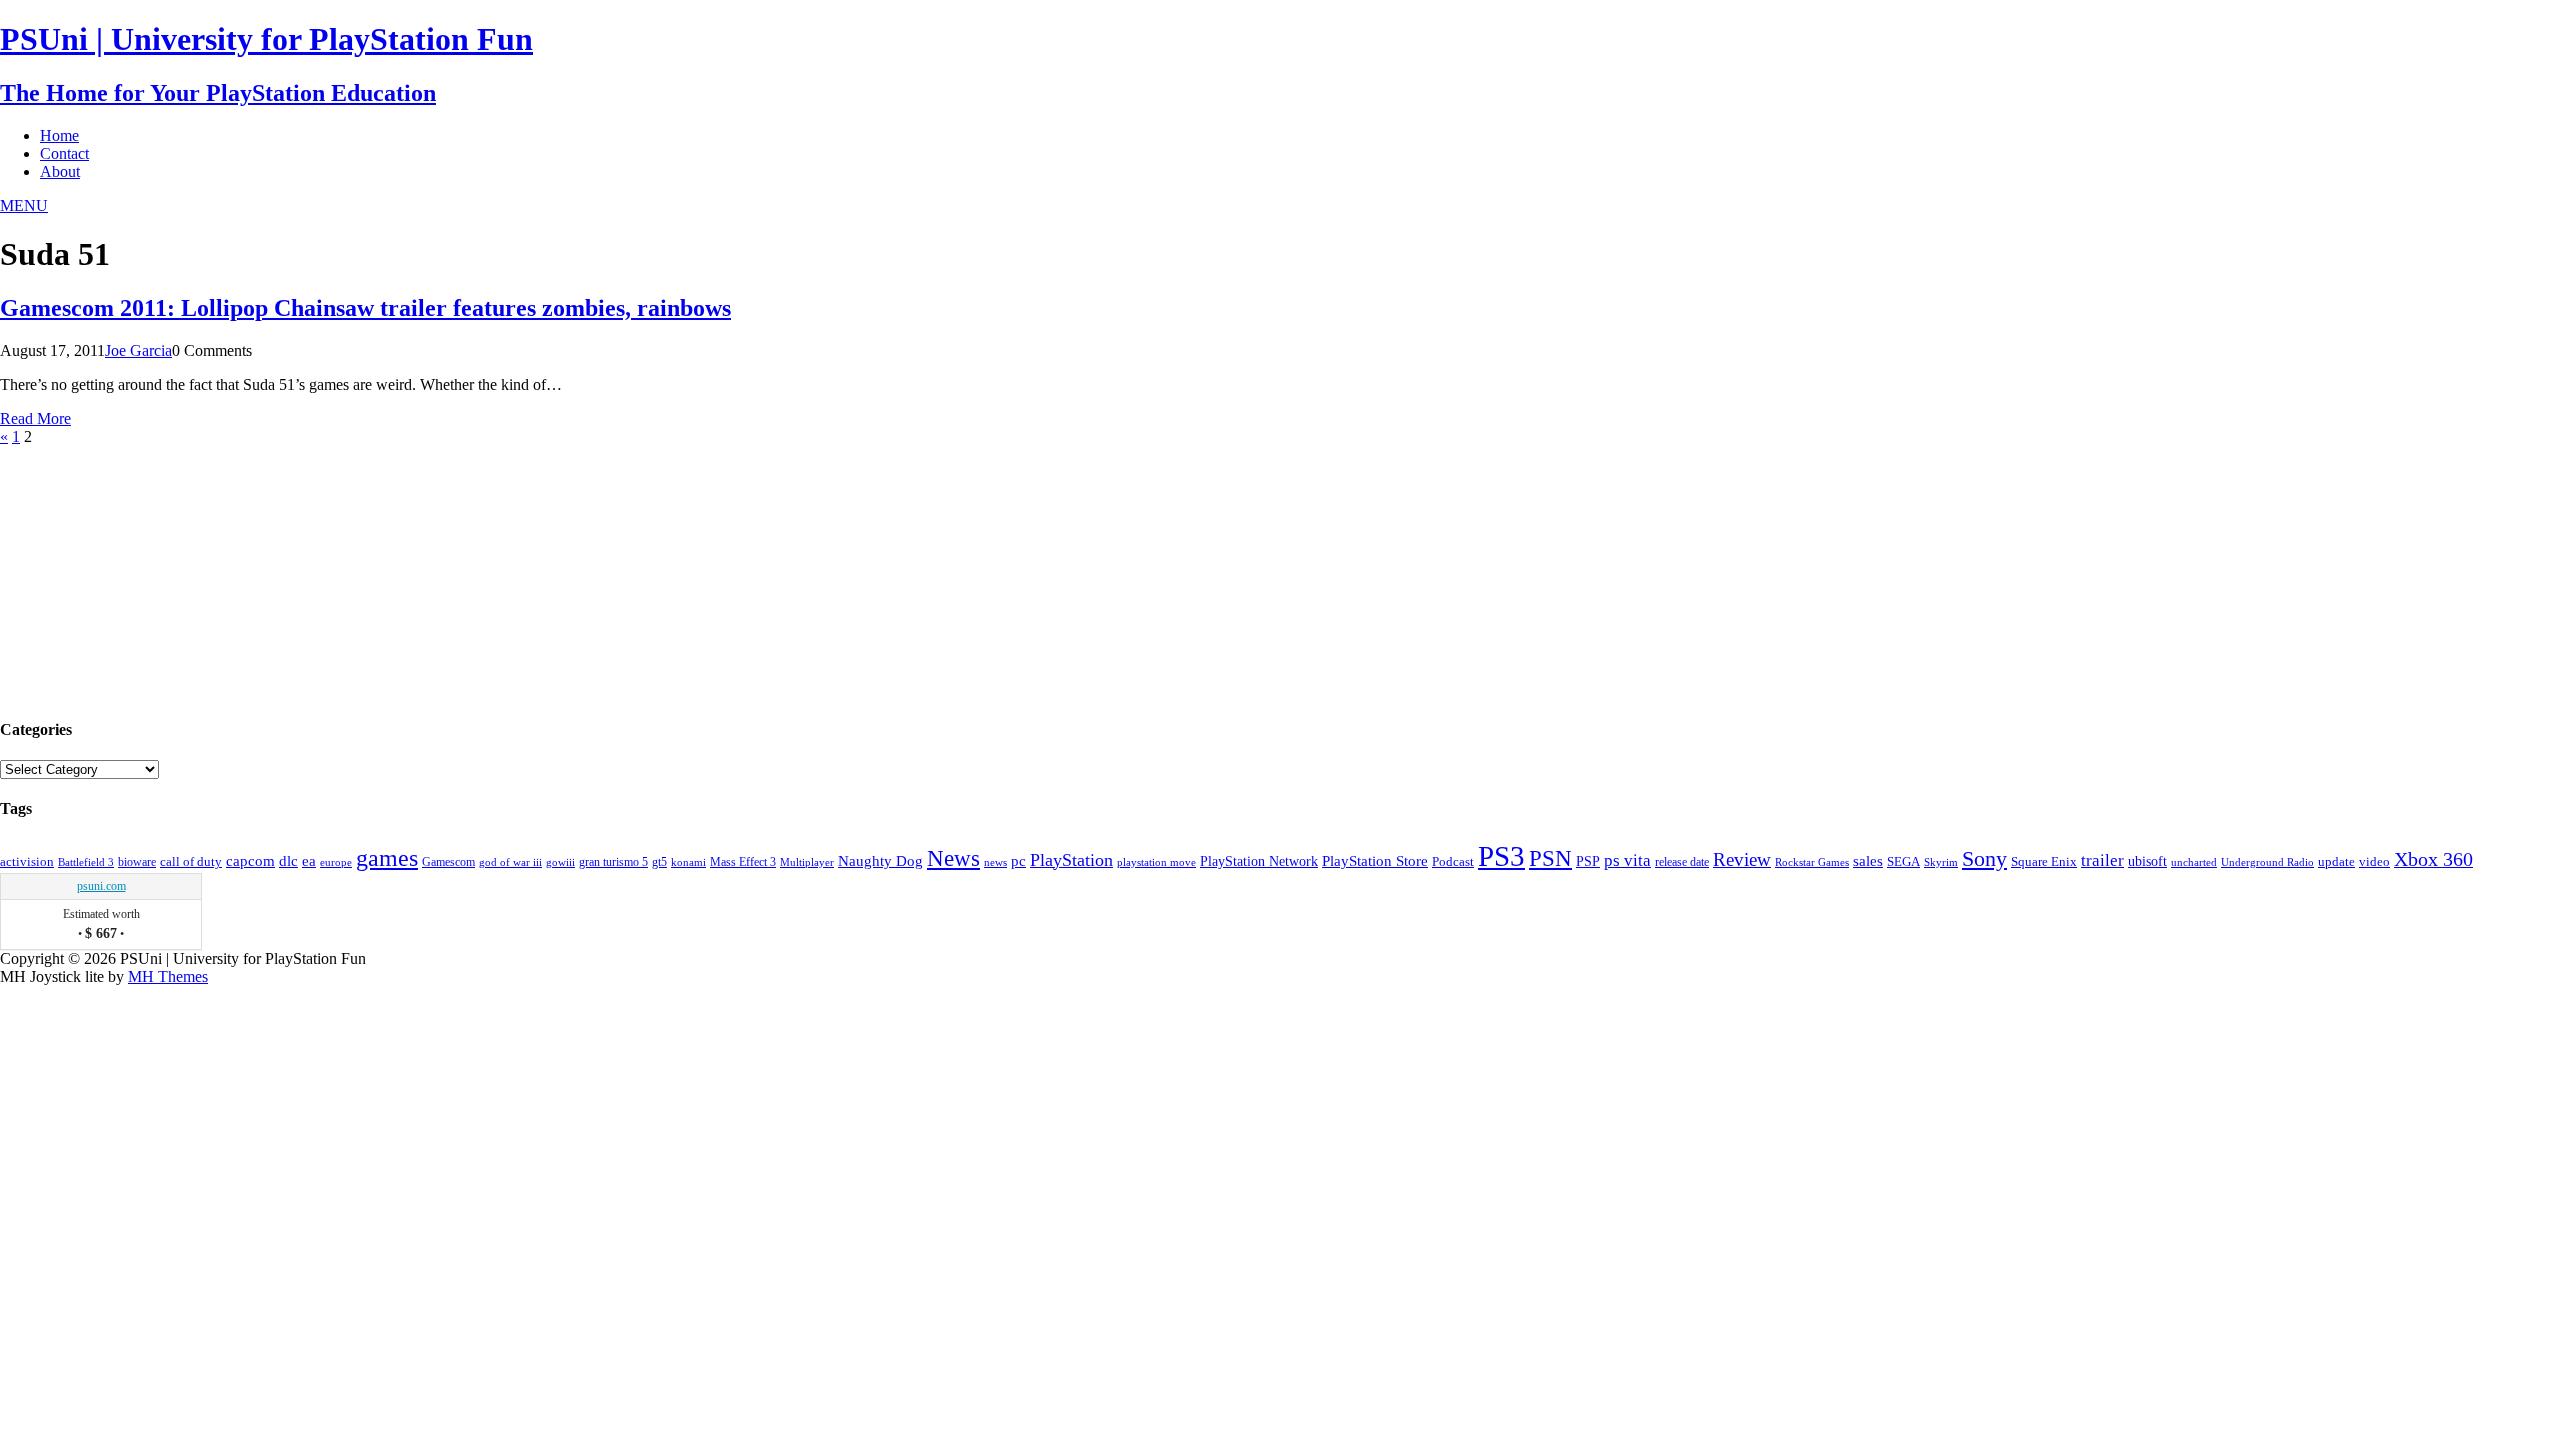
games (387, 858)
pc (1018, 861)
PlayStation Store (1375, 860)
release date (1682, 862)
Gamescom (448, 862)
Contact (64, 153)
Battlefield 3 (86, 862)
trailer (2102, 860)
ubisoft (2147, 861)
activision (27, 862)
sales (1868, 860)
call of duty (191, 862)
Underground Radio (2267, 862)
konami (688, 862)
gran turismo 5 (613, 862)
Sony (1984, 858)
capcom (250, 861)
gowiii (560, 862)
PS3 (1501, 856)
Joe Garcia (138, 350)
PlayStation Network (1259, 861)
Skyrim (1941, 862)
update (2336, 861)
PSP (1588, 861)
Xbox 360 (2433, 859)
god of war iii (510, 862)
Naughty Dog (880, 861)
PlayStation (1071, 860)
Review (1742, 859)
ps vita (1627, 860)
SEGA (1903, 862)
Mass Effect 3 (743, 862)
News (953, 858)
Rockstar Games (1812, 862)
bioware (137, 862)
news (995, 862)
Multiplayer (807, 862)
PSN (1550, 858)
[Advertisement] (150, 571)
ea (309, 860)
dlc (288, 861)
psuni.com (101, 886)
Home (59, 135)
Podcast (1453, 862)
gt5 (659, 862)
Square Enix (2044, 861)
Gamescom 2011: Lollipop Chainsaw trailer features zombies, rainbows (365, 308)
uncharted (2194, 862)
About (60, 171)
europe (336, 862)
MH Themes (168, 976)
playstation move (1156, 862)
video (2374, 861)
